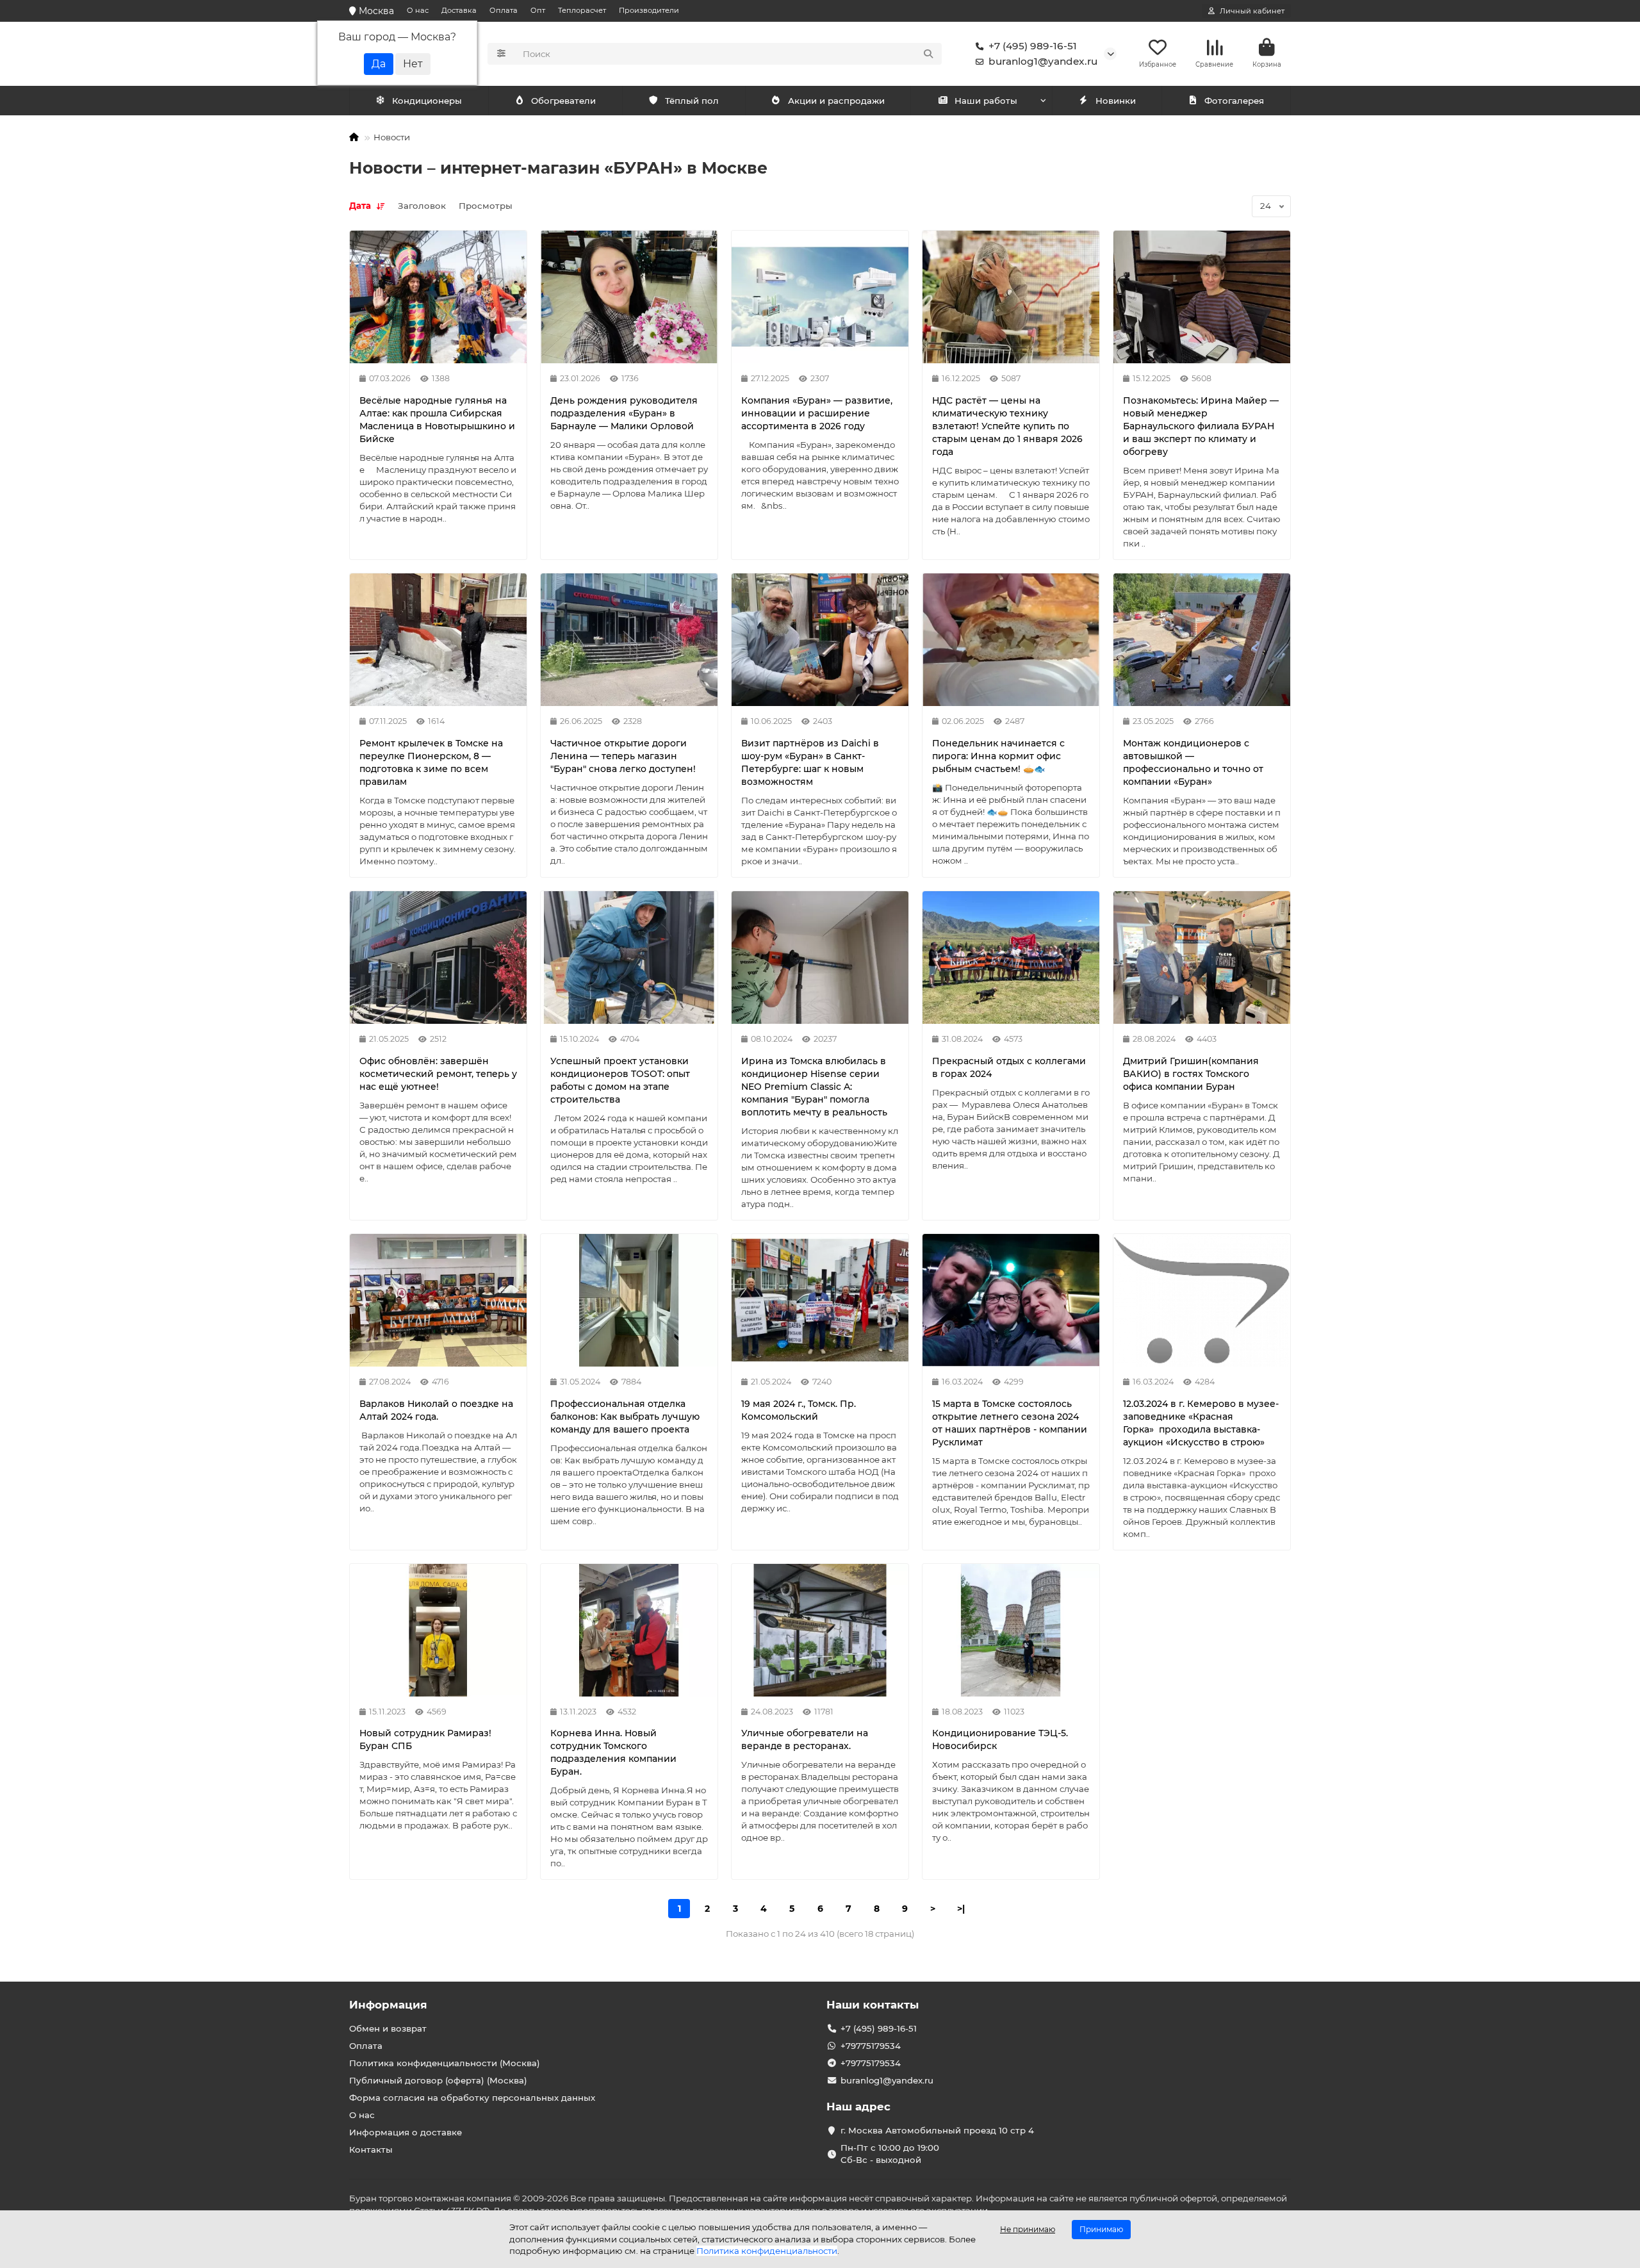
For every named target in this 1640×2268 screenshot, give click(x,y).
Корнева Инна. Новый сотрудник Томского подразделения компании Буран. (613, 1752)
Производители (649, 10)
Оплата (504, 10)
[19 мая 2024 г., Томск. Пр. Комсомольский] (820, 1300)
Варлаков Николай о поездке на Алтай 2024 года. (436, 1410)
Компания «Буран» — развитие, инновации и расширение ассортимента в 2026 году (817, 413)
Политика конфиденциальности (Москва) (445, 2063)
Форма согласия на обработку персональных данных (472, 2098)
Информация (388, 2005)
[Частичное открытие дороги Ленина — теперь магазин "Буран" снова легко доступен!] (629, 640)
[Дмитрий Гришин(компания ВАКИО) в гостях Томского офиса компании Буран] (1202, 957)
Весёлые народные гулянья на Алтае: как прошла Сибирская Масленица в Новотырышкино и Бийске (437, 420)
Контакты (371, 2149)
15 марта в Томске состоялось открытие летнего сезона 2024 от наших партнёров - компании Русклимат (1010, 1423)
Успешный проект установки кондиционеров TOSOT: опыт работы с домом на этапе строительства (620, 1080)
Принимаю (1101, 2229)
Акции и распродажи (836, 101)
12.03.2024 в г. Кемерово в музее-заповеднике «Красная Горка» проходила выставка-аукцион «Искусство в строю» (1201, 1423)
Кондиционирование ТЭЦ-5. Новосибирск (1000, 1739)
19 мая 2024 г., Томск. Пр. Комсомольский (799, 1410)
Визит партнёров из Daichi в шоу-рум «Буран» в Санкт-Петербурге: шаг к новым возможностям (810, 762)
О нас (418, 10)
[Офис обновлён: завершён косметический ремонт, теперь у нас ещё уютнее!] (438, 957)
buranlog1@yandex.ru (1043, 61)
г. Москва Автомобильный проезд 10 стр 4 (937, 2130)
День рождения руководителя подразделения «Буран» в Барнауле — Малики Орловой (624, 413)
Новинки (1116, 101)
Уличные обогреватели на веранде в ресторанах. (805, 1739)
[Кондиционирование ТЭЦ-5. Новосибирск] (1011, 1630)
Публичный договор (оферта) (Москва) (438, 2080)
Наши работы (986, 101)
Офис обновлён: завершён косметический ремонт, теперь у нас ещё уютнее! (438, 1074)
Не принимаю (1028, 2229)
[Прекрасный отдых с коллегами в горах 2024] (1011, 957)
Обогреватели (563, 101)
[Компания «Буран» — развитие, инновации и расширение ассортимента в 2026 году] (820, 297)
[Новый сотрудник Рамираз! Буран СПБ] (438, 1630)
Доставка (459, 10)
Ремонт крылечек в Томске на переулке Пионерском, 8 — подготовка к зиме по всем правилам (431, 762)
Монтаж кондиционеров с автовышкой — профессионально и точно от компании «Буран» (1193, 762)
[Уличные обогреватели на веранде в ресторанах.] (820, 1630)
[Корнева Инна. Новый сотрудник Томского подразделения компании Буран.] (629, 1630)
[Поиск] (928, 54)
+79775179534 (871, 2046)
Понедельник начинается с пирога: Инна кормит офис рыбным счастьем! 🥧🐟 (998, 756)
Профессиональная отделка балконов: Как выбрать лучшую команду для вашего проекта (625, 1417)
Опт (538, 10)
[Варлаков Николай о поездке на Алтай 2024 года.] (438, 1300)
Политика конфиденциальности (767, 2251)
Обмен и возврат (388, 2028)
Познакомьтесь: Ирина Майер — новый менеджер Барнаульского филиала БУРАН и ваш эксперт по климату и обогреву (1201, 426)
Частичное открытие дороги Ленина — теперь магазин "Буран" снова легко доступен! (623, 756)
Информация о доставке (406, 2132)
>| (961, 1909)
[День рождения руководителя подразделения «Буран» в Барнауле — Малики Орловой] (629, 297)
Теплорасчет (582, 10)
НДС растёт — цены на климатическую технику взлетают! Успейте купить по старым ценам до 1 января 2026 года (1007, 426)
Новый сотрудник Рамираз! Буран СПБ (425, 1739)
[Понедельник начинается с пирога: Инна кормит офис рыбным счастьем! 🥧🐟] (1011, 640)
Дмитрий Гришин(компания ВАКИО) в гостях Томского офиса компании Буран (1191, 1074)
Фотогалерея (1234, 101)
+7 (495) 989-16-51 (1033, 46)
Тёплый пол (692, 101)
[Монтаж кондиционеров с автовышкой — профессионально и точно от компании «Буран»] (1202, 640)
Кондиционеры (427, 101)
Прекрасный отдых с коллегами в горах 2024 (1009, 1067)
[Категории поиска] (501, 54)
